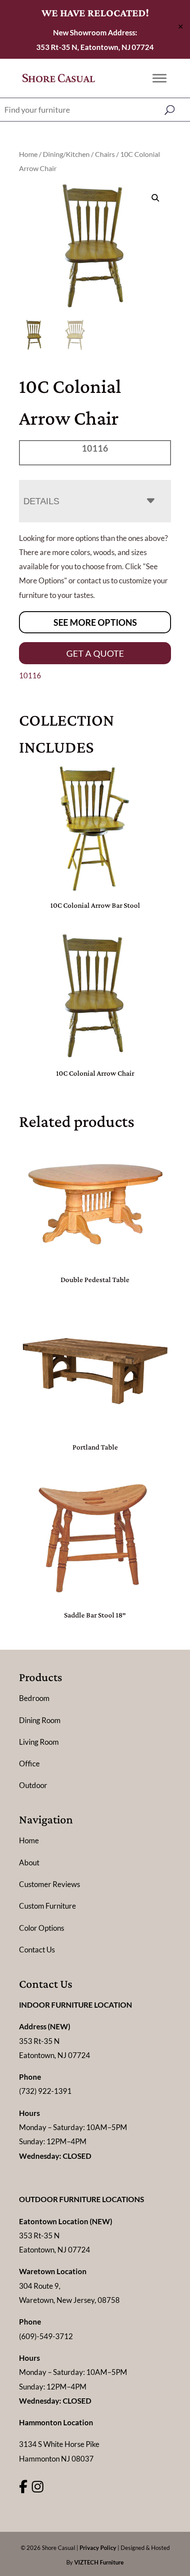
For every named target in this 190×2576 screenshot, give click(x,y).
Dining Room (40, 1720)
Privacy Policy (98, 2548)
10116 (30, 675)
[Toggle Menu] (160, 78)
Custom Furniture (47, 1906)
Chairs (105, 154)
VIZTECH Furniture (99, 2562)
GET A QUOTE (95, 653)
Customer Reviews (49, 1884)
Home (28, 154)
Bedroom (34, 1698)
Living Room (39, 1742)
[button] (156, 198)
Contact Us (37, 1950)
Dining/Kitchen (66, 154)
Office (29, 1764)
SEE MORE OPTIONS (95, 622)
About (29, 1863)
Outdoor (33, 1785)
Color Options (42, 1928)
